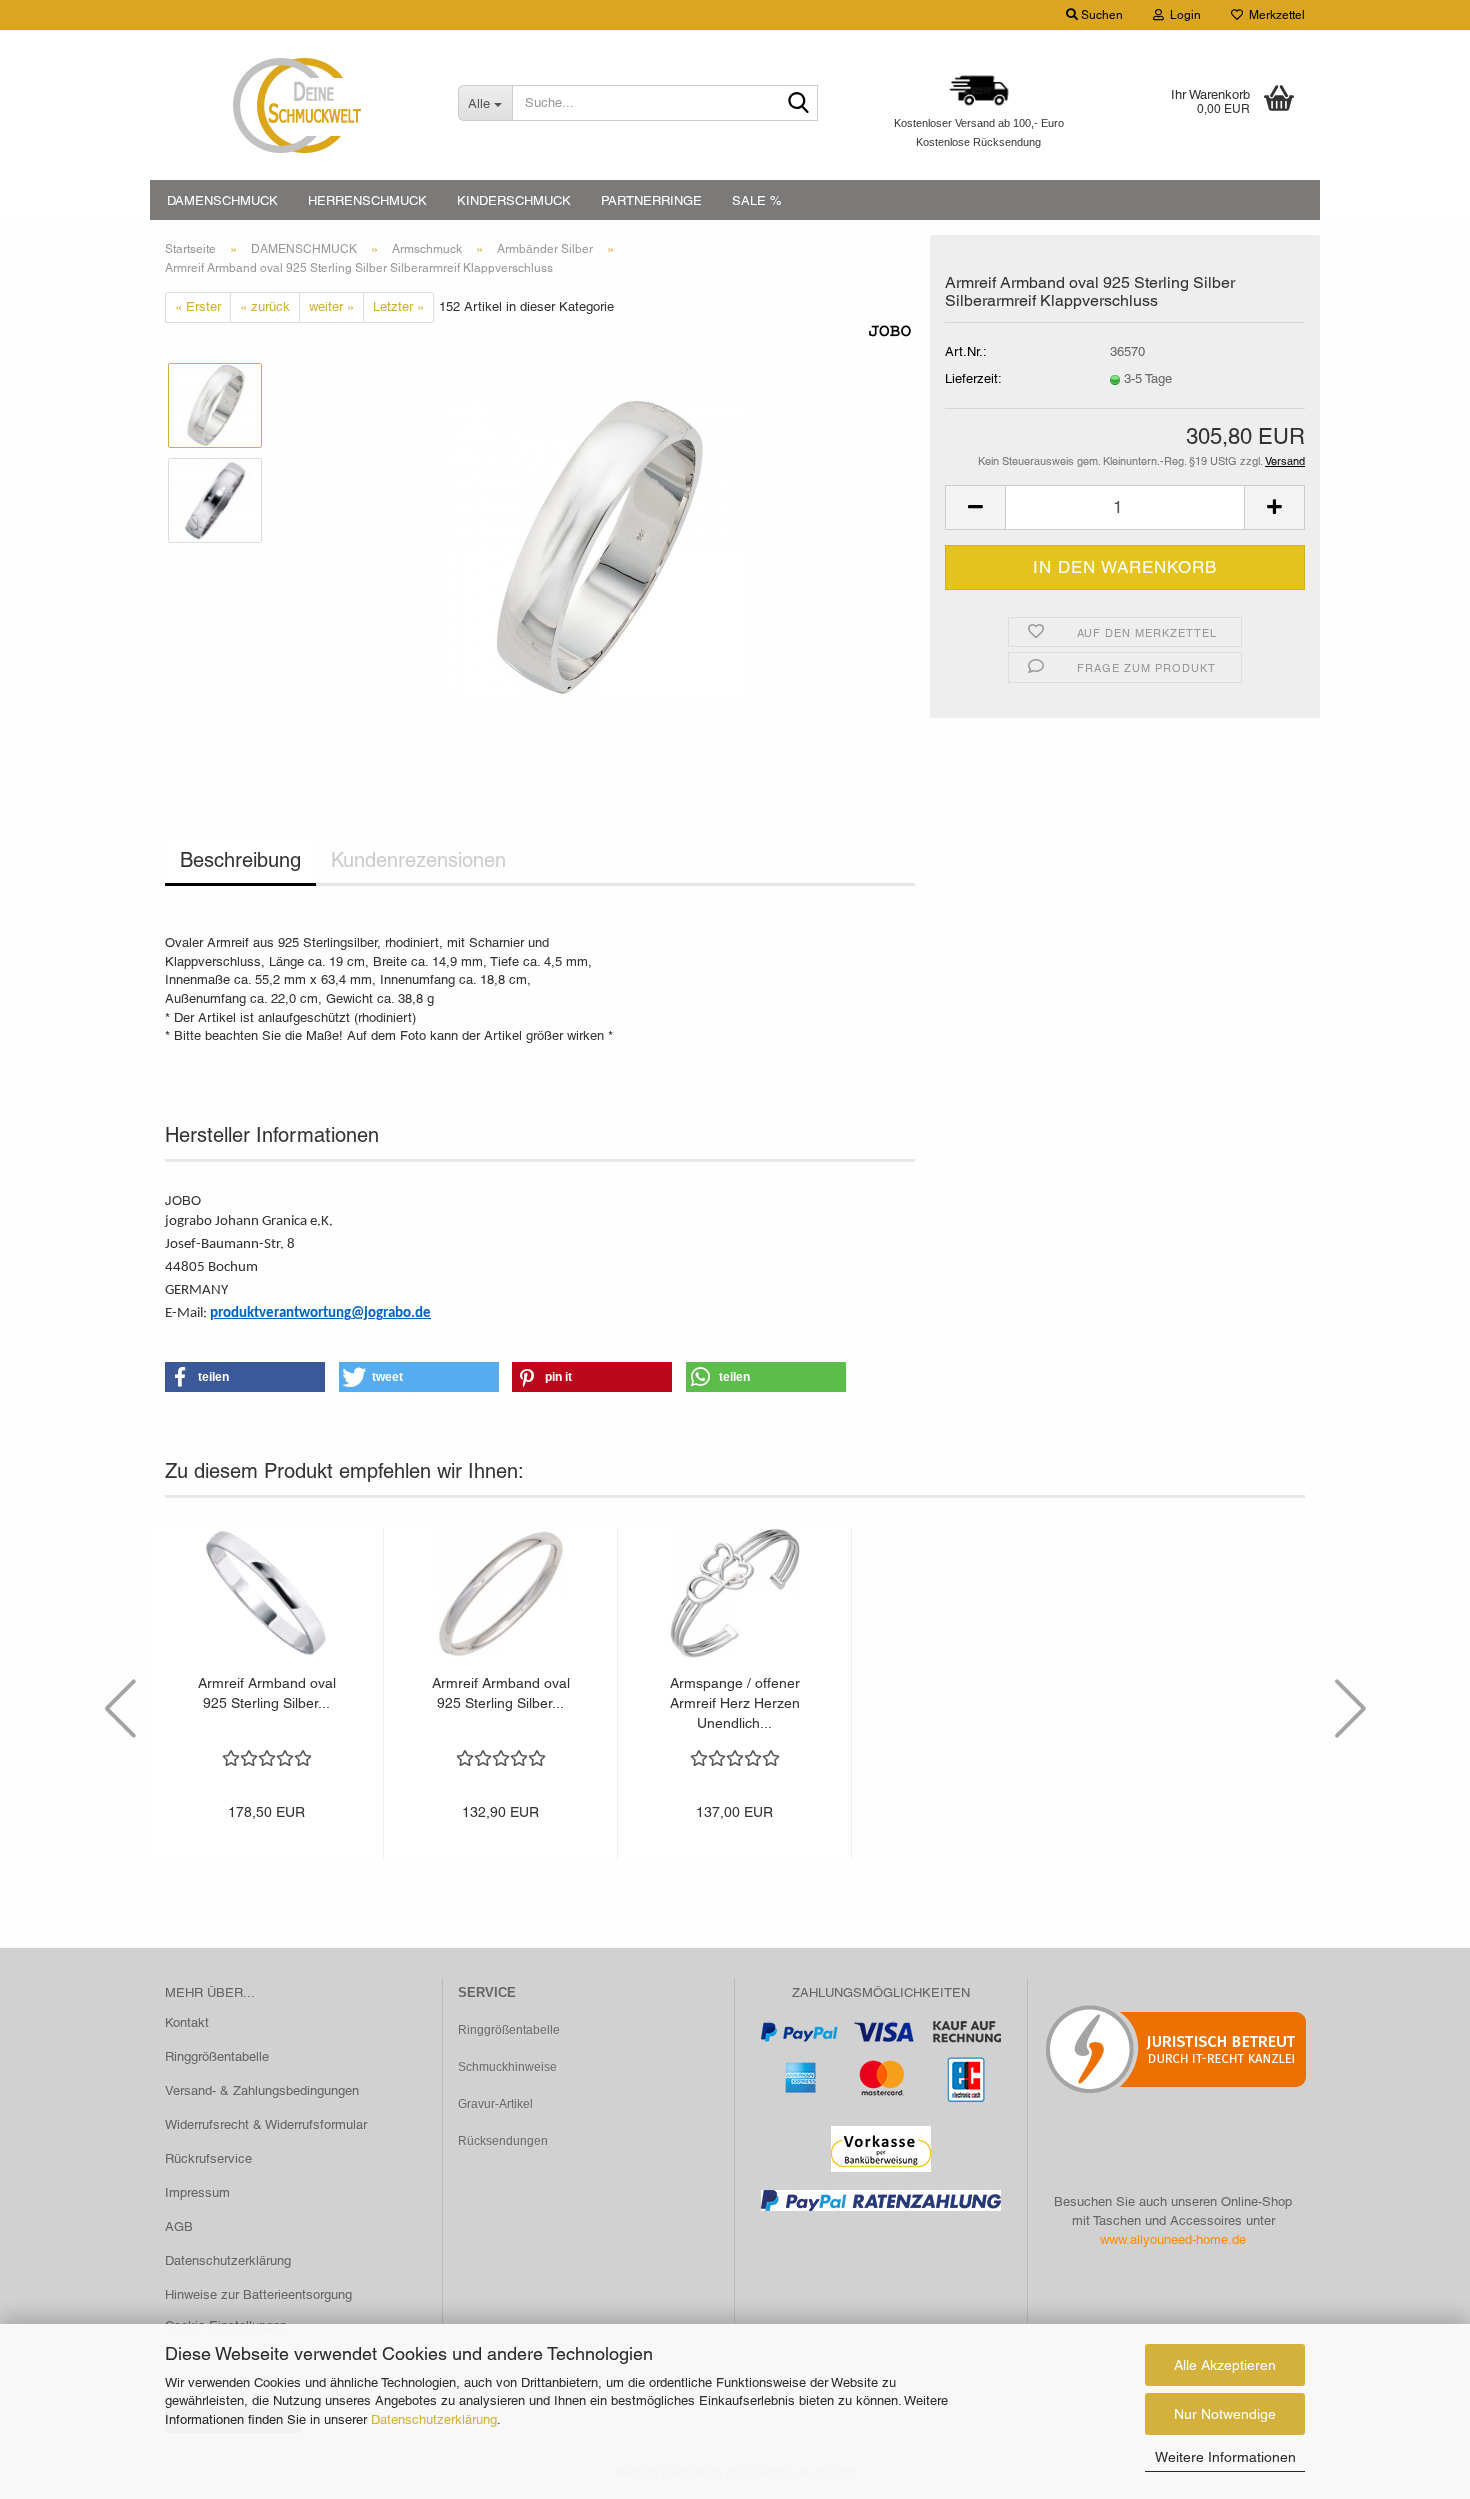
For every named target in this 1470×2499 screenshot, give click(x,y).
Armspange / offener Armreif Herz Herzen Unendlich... (735, 1703)
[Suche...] (799, 104)
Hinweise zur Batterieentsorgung (258, 2294)
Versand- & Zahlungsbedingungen (262, 2090)
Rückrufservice (208, 2158)
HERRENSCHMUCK (367, 200)
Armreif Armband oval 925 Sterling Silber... (267, 1693)
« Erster (198, 306)
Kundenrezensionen (418, 860)
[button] (975, 507)
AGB (179, 2226)
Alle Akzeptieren (1225, 2365)
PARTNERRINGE (651, 200)
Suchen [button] (1100, 15)
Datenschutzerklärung (434, 2419)
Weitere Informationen (1225, 2457)
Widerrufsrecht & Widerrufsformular (266, 2124)
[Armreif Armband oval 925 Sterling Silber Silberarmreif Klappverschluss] (598, 546)
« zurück (265, 306)
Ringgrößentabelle (217, 2056)
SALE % (757, 200)
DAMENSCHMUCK (222, 200)
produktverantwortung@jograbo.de (320, 1313)
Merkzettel (1274, 15)
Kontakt (187, 2022)
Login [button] (1182, 15)
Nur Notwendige (1225, 2414)
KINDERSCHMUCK (514, 200)
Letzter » (398, 306)
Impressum (197, 2192)
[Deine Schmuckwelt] (296, 105)
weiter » (331, 306)
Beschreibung (240, 860)
